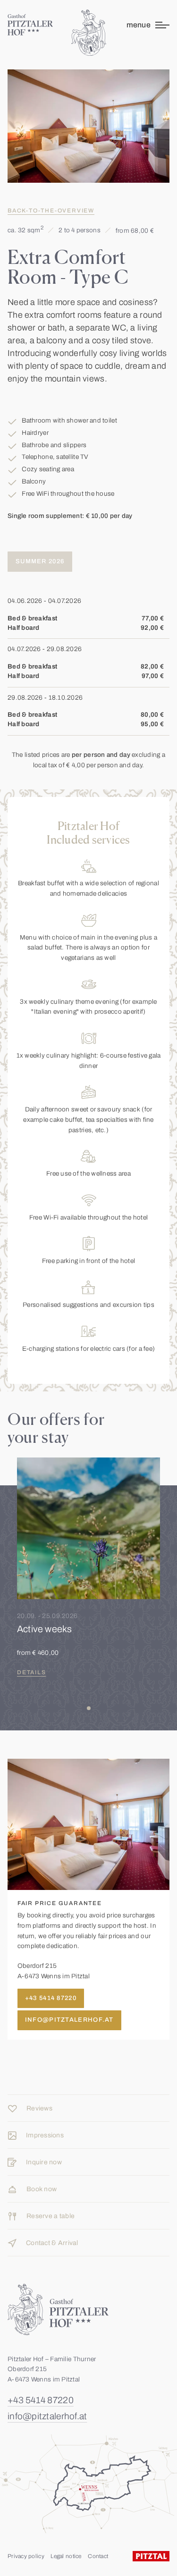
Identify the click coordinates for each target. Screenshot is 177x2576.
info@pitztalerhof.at (47, 2416)
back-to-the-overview (51, 211)
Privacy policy (26, 2556)
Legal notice (66, 2556)
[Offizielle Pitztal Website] (151, 2556)
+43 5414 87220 (41, 2400)
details (32, 1672)
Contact (98, 2556)
